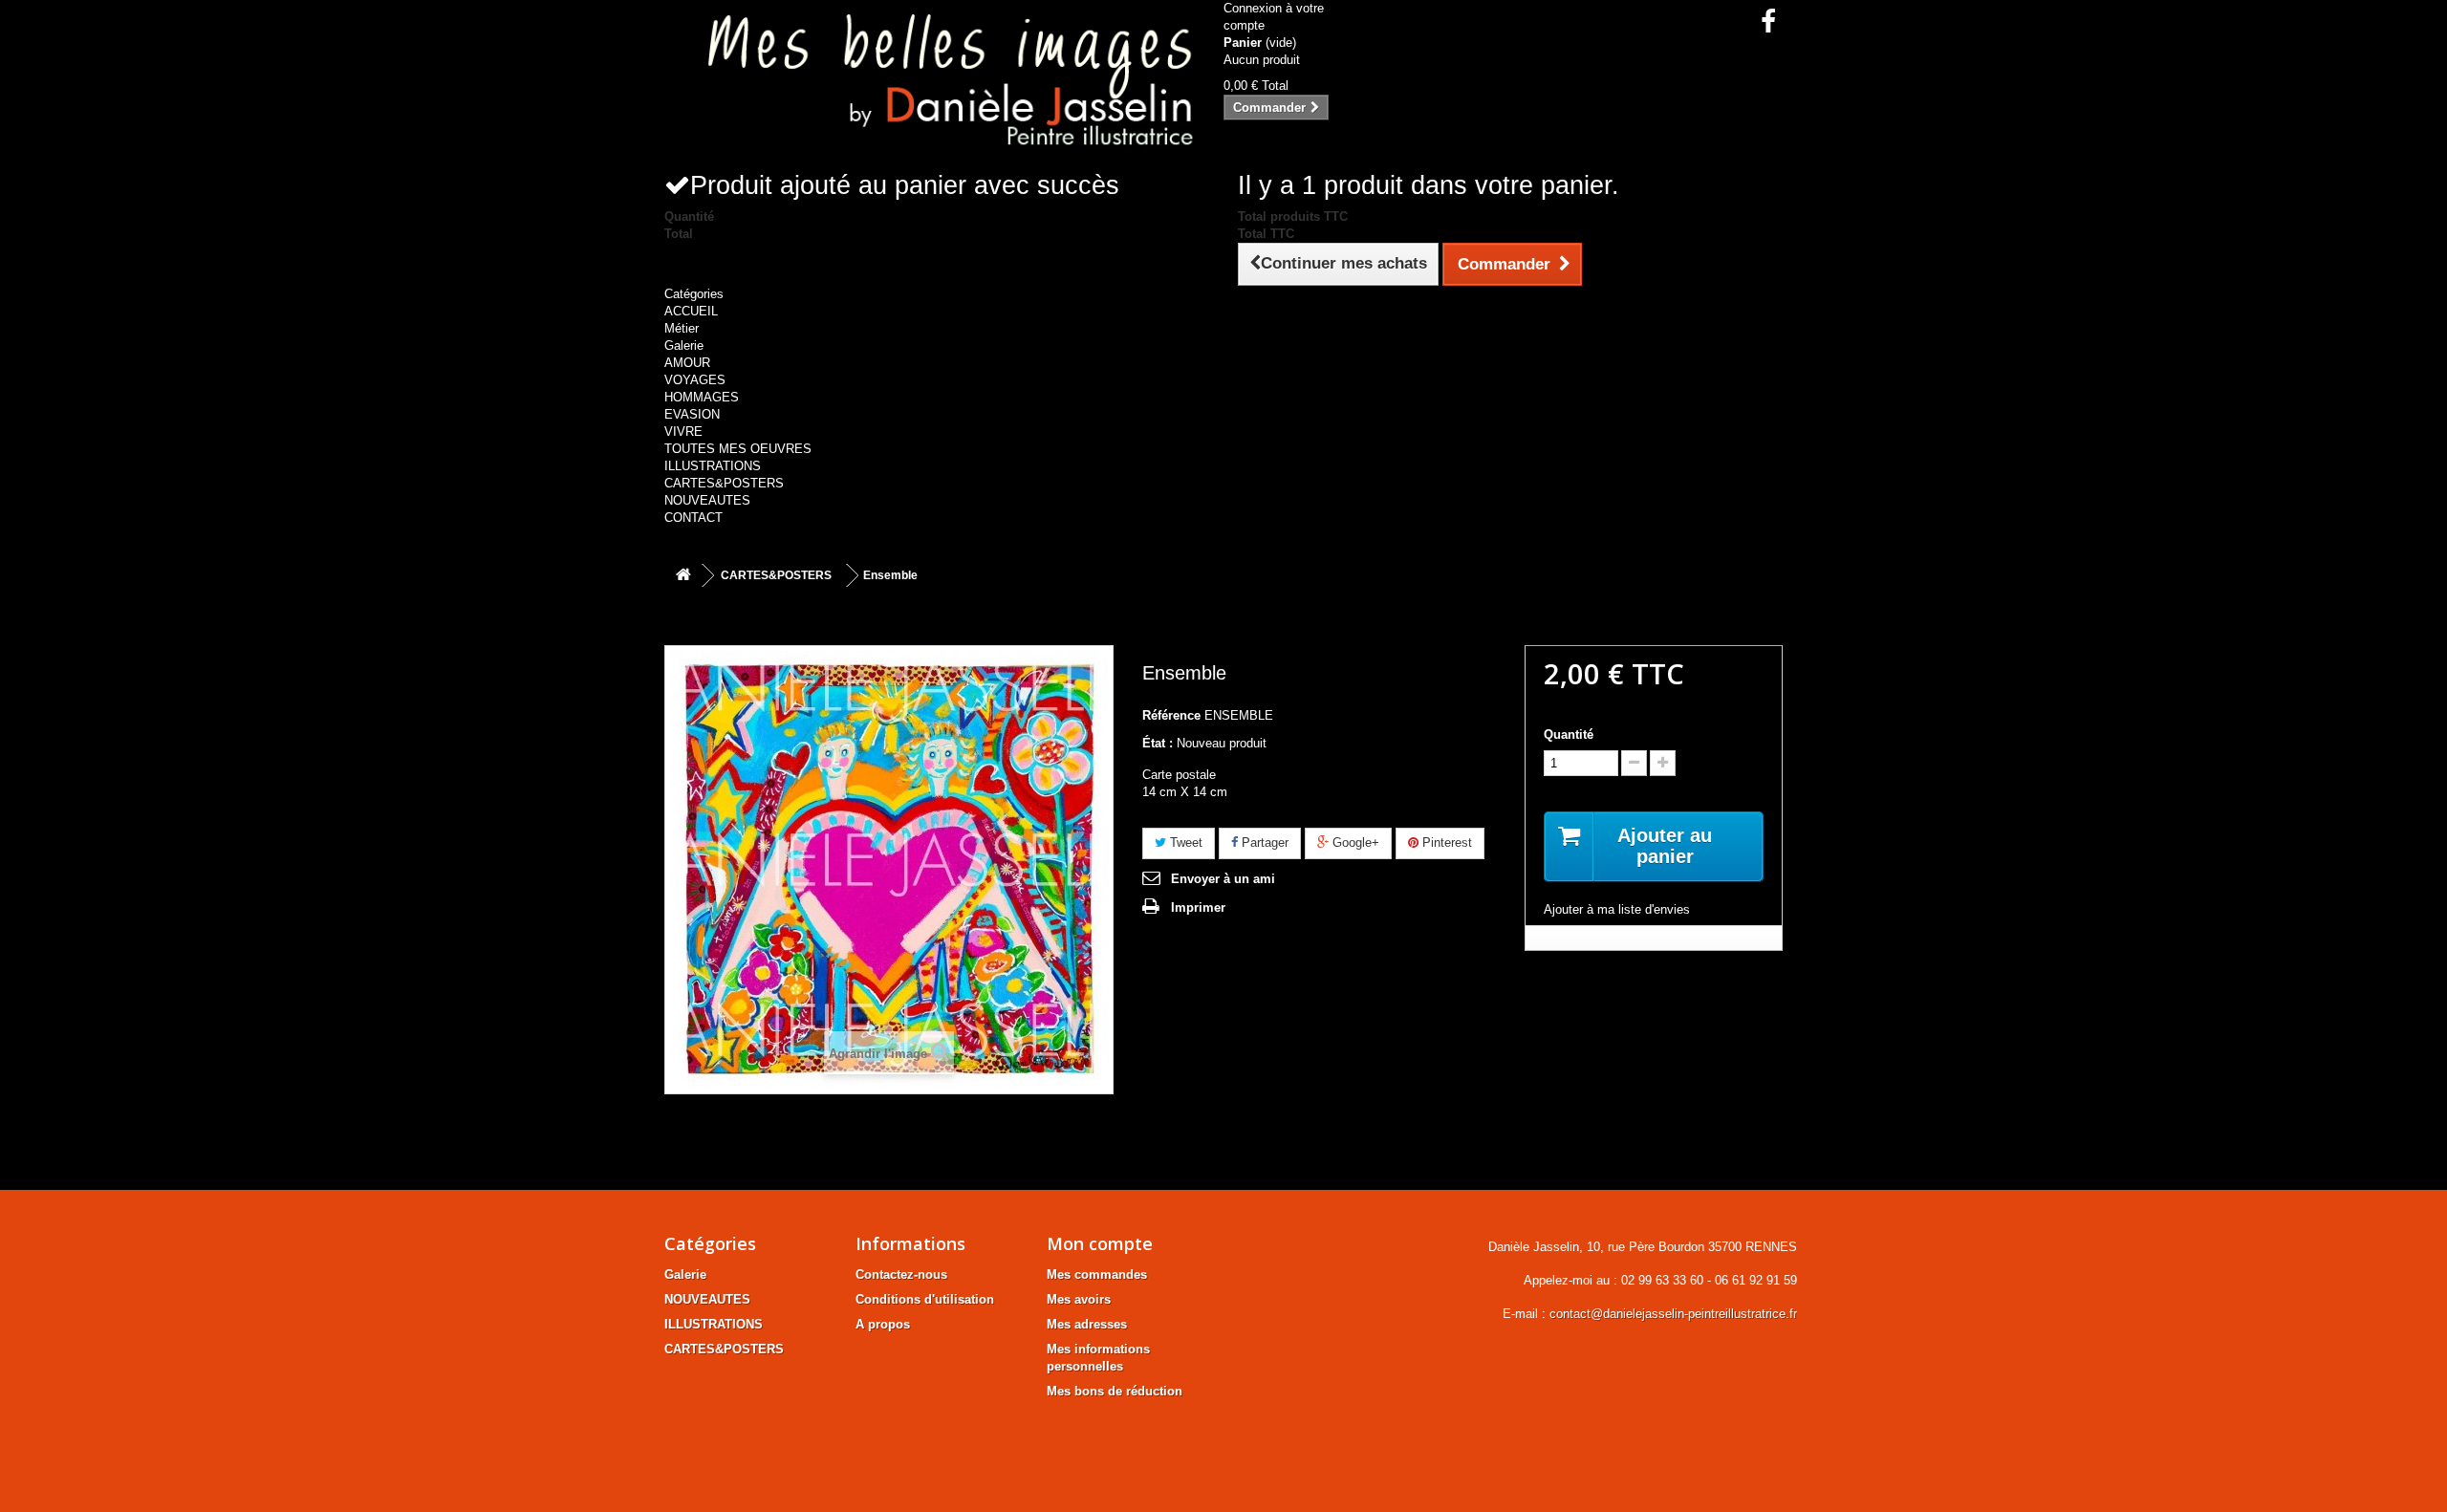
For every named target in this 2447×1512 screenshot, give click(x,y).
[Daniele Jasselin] (937, 85)
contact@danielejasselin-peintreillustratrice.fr (1673, 1314)
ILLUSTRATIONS (713, 466)
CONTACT (693, 518)
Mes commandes (1097, 1274)
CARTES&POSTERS (724, 483)
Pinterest (1445, 842)
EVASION (692, 414)
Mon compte (1100, 1243)
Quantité (1569, 734)
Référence (1171, 715)
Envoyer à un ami (1223, 879)
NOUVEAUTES (707, 500)
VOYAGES (695, 380)
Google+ (1354, 842)
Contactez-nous (901, 1274)
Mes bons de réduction (1115, 1391)
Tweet (1184, 842)
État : (1158, 743)
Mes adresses (1087, 1324)
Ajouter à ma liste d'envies (1617, 909)
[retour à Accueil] (683, 576)
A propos (883, 1324)
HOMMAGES (702, 397)
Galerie (684, 346)
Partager (1263, 842)
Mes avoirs (1079, 1299)
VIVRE (683, 432)
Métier (682, 328)
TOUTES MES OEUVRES (738, 449)
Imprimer (1198, 907)
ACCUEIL (691, 311)
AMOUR (687, 363)
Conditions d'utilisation (925, 1299)
